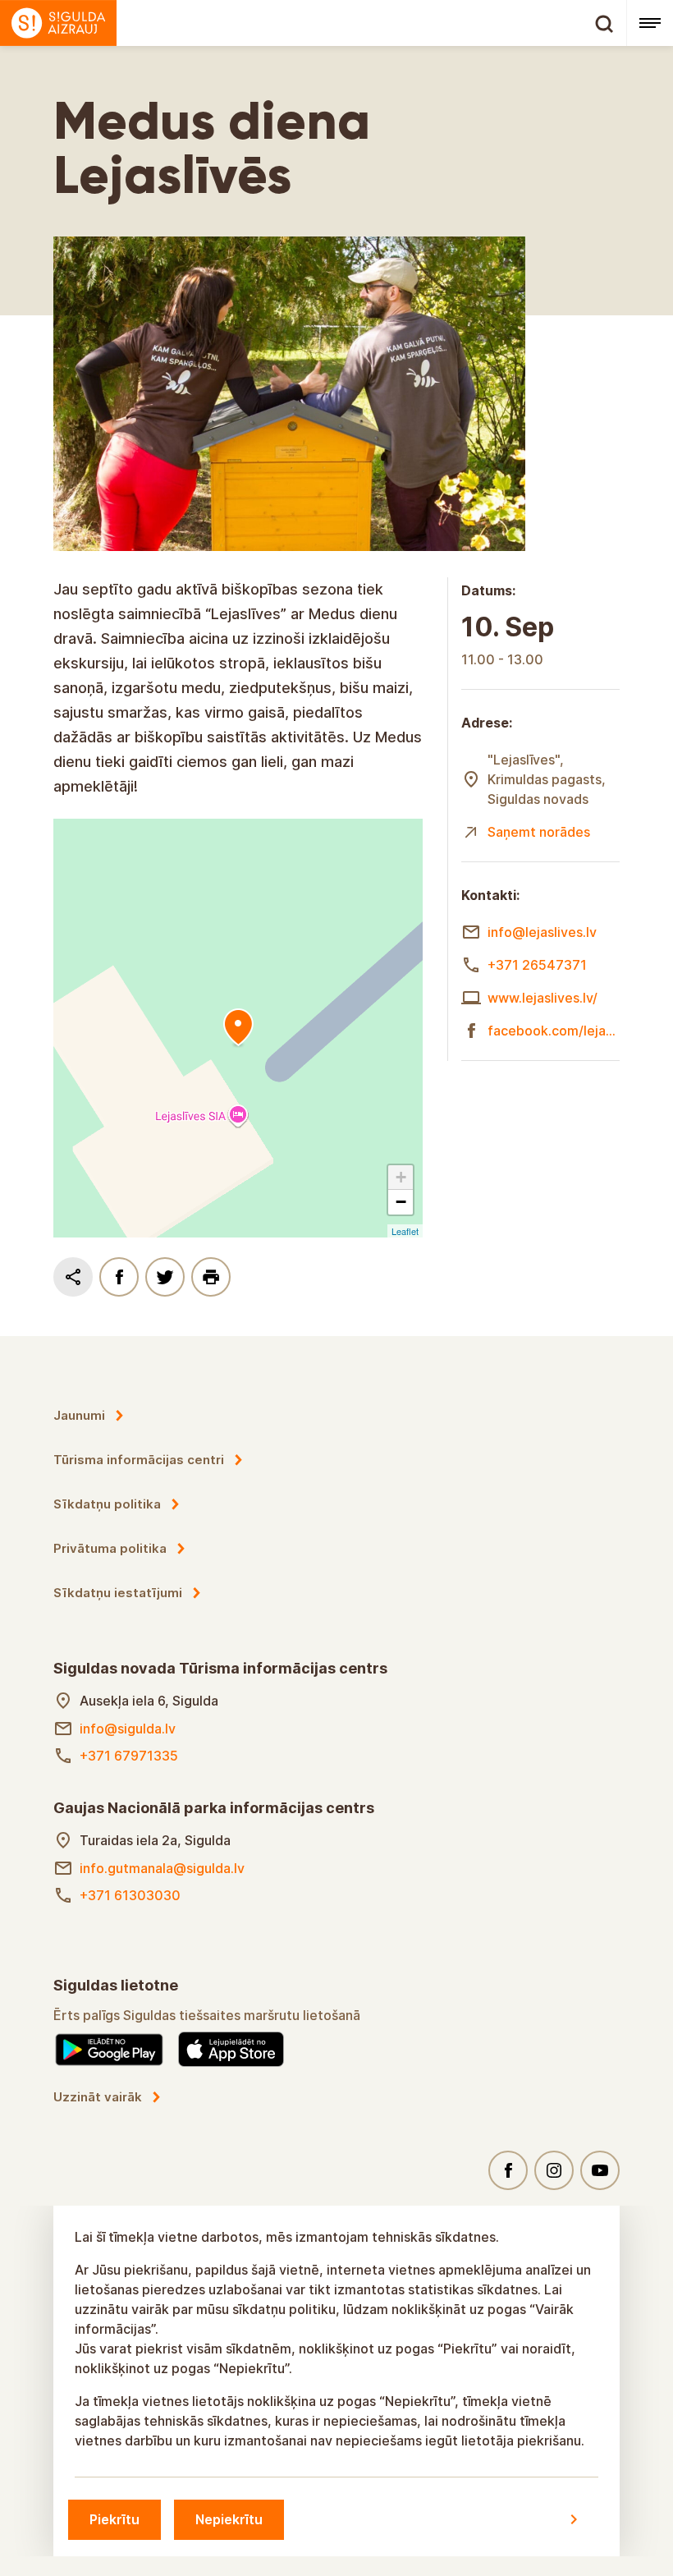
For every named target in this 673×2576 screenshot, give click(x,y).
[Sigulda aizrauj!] (313, 23)
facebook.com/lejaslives (554, 1031)
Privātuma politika (110, 1548)
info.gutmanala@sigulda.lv (162, 1868)
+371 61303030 (130, 1895)
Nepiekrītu (229, 2519)
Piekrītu (114, 2519)
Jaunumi (79, 1415)
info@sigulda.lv (128, 1729)
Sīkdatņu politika (107, 1504)
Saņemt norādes (539, 832)
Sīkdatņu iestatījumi (118, 1593)
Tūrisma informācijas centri (139, 1460)
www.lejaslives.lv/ (543, 998)
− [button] (401, 1202)
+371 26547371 (537, 965)
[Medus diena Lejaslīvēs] (238, 1028)
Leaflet (405, 1231)
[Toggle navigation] (650, 23)
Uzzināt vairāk (98, 2097)
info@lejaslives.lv (542, 932)
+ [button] (401, 1177)
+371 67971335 (129, 1756)
